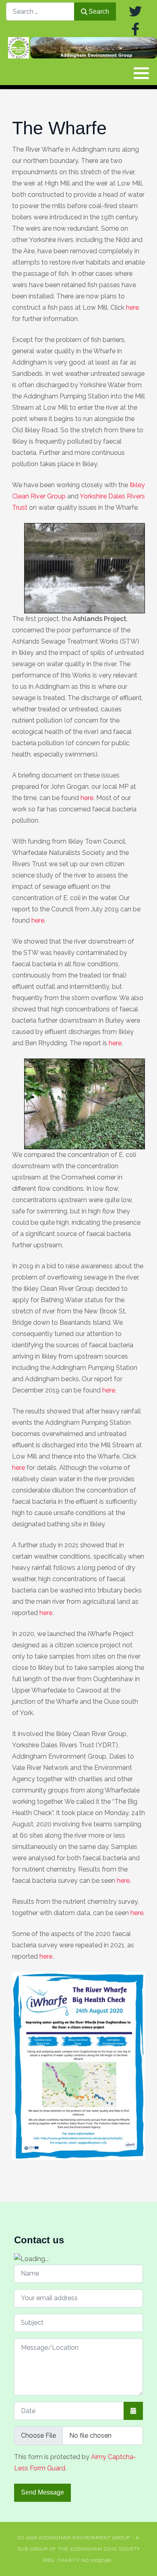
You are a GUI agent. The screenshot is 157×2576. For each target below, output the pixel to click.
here (132, 307)
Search (99, 11)
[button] (141, 73)
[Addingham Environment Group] (83, 48)
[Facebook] (135, 29)
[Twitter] (135, 11)
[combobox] (40, 11)
